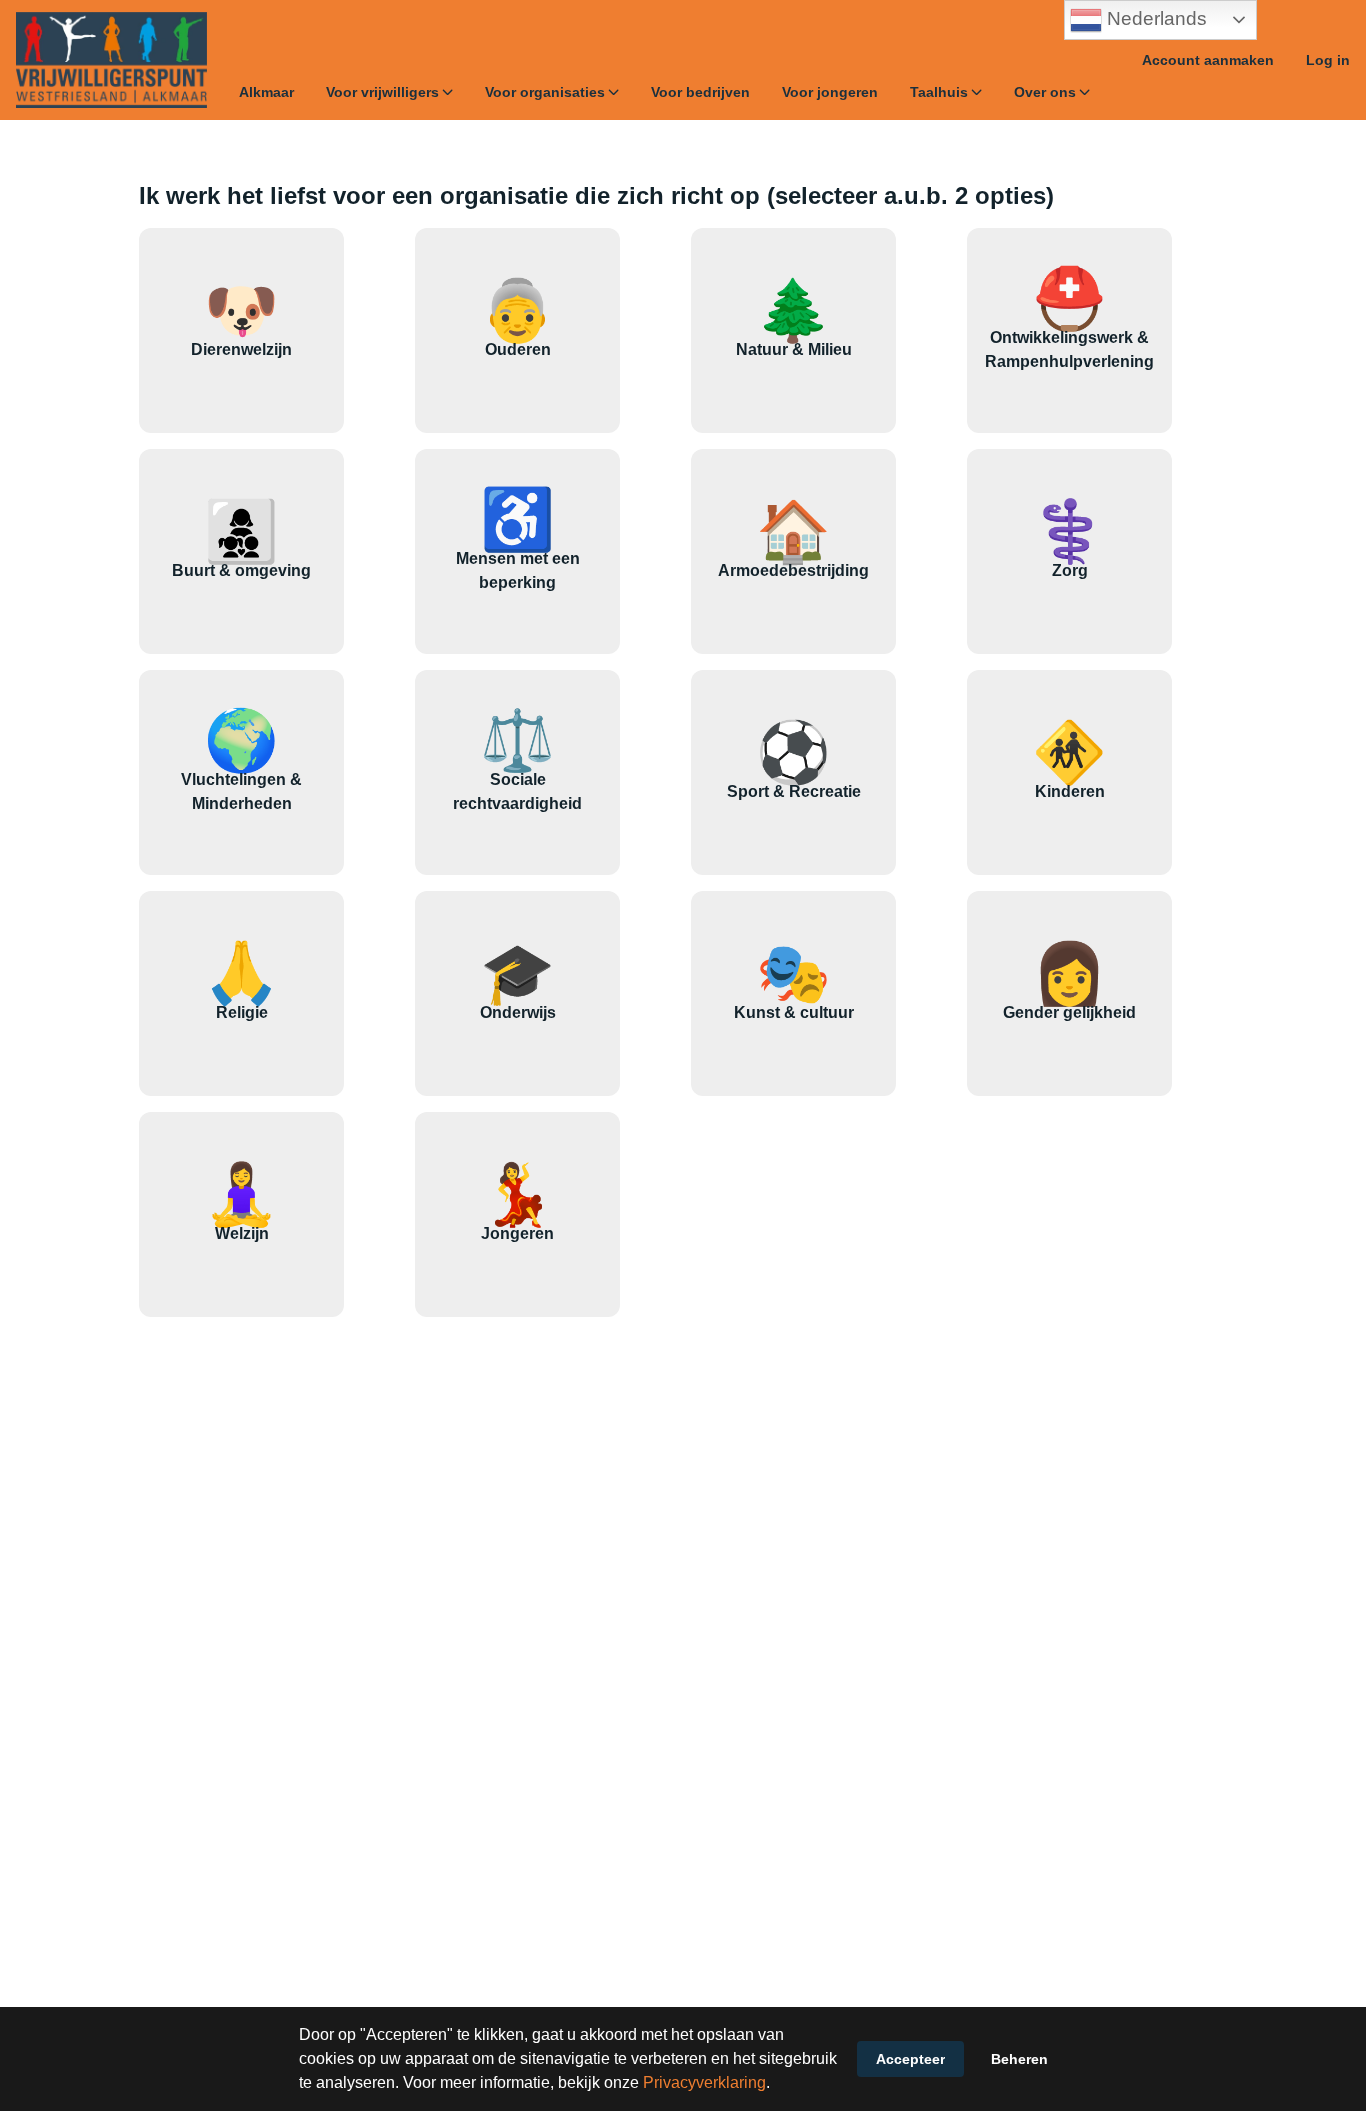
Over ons (1045, 92)
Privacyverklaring (704, 2082)
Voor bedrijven (700, 92)
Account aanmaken (1208, 60)
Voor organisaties (545, 92)
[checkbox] (241, 330)
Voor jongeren (830, 92)
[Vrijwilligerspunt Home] (111, 60)
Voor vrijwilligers (382, 92)
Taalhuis (939, 92)
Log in (1328, 60)
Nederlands (1154, 18)
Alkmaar (266, 92)
